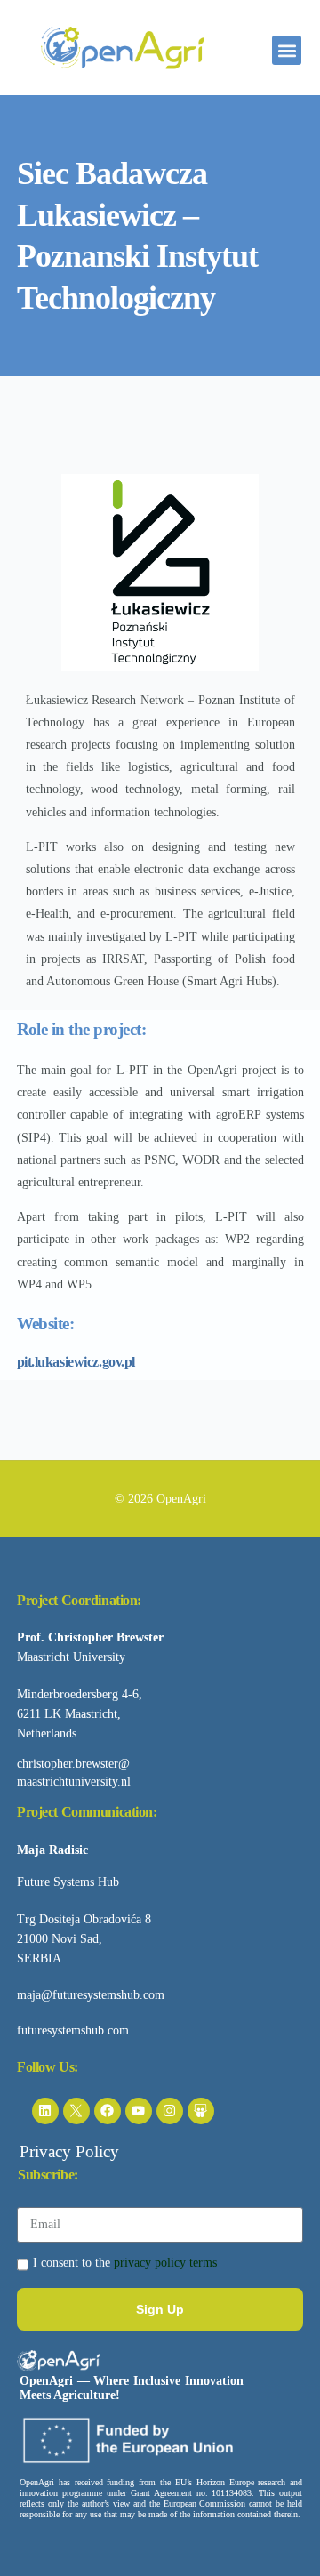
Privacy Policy (69, 2151)
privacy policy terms (165, 2263)
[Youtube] (139, 2111)
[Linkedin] (45, 2111)
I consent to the (125, 2263)
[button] (287, 50)
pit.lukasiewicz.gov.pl (76, 1362)
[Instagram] (170, 2111)
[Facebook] (108, 2111)
